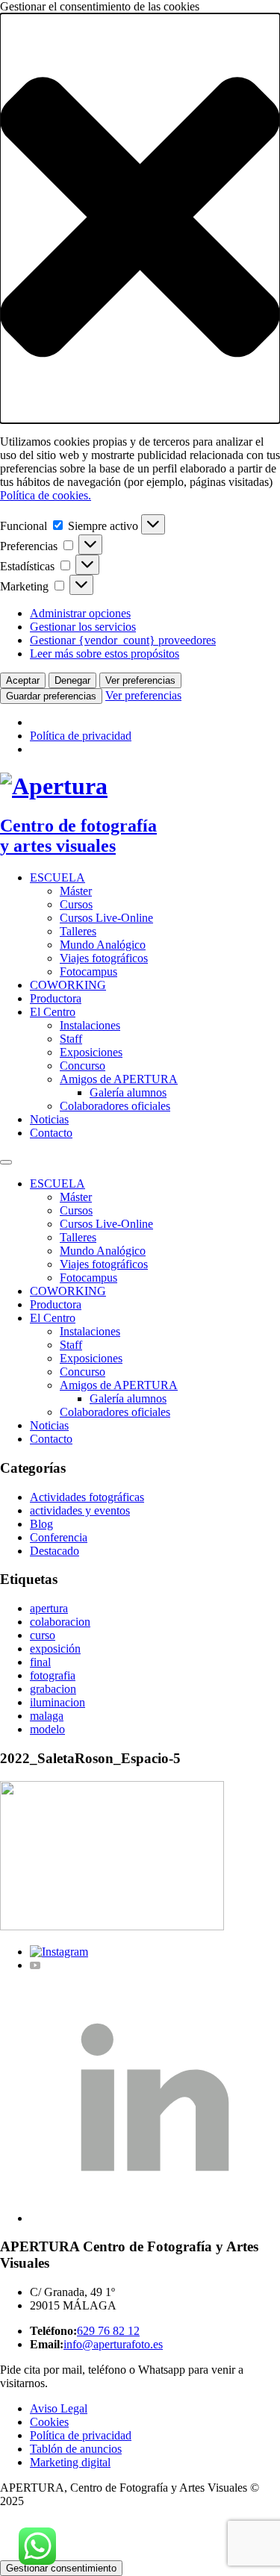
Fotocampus (88, 972)
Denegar (72, 680)
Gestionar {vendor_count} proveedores (123, 640)
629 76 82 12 (108, 2331)
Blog (41, 1524)
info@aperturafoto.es (113, 2344)
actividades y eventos (80, 1510)
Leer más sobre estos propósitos (105, 654)
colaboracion (60, 1622)
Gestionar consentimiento (61, 2568)
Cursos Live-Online (106, 918)
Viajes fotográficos (104, 958)
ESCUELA (57, 877)
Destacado (55, 1551)
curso (43, 1635)
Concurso (83, 1066)
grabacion (53, 1689)
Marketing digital (70, 2462)
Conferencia (59, 1537)
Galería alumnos (128, 1092)
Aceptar (23, 680)
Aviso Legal (59, 2408)
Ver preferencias (140, 680)
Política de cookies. (46, 495)
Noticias (49, 1119)
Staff (71, 1039)
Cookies (49, 2422)
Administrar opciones (80, 613)
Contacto (51, 1133)
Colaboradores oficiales (115, 1106)
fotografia (53, 1675)
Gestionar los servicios (83, 627)
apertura (49, 1608)
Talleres (78, 931)
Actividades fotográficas (87, 1497)
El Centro (53, 1012)
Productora (56, 998)
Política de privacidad (81, 736)
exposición (55, 1649)
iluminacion (57, 1702)
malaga (47, 1716)
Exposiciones (91, 1052)
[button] (140, 218)
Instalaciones (90, 1025)
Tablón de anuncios (76, 2449)
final (40, 1662)
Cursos (76, 904)
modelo (47, 1729)
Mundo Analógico (103, 945)
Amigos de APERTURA (119, 1079)
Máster (76, 891)
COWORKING (68, 985)
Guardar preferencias (51, 696)
